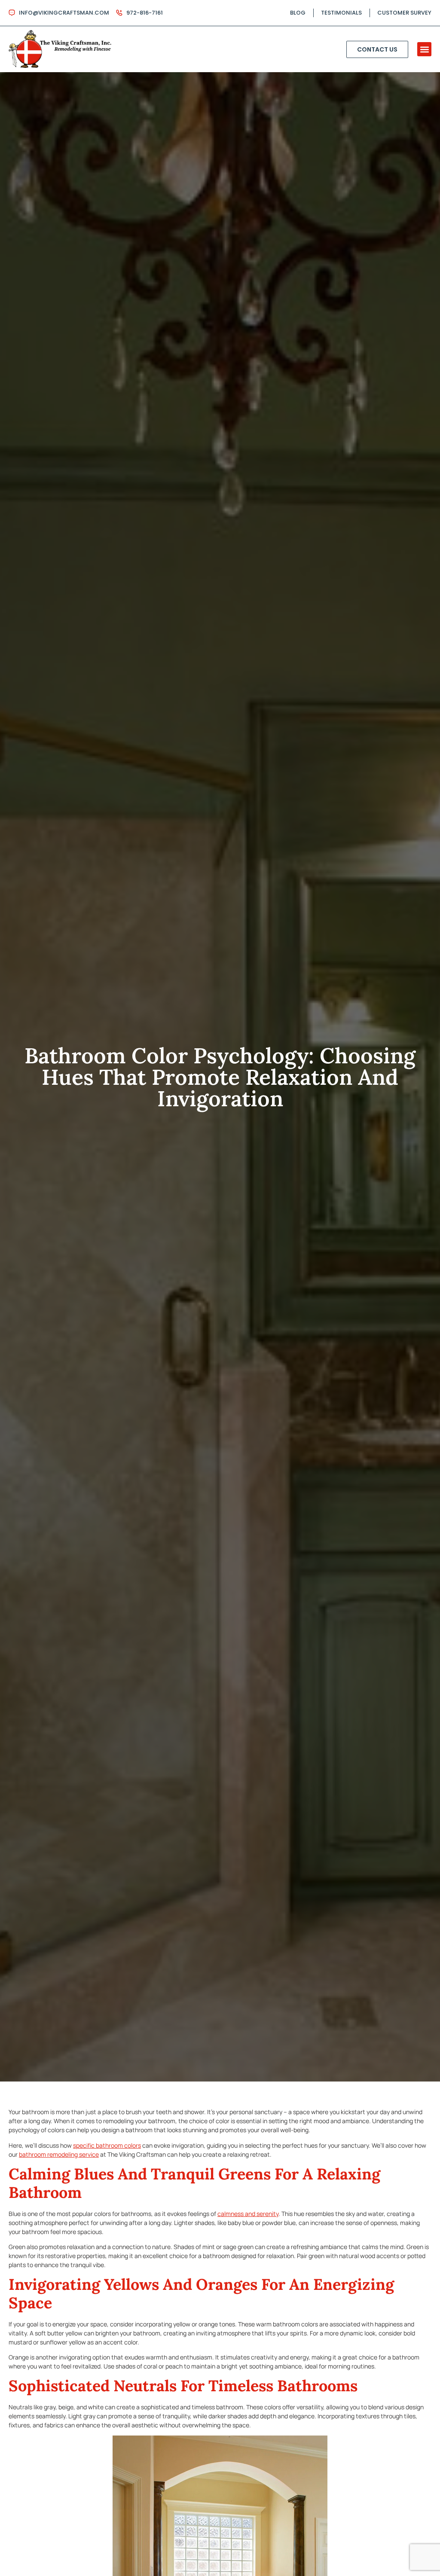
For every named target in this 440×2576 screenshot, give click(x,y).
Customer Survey (404, 13)
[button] (424, 49)
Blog (298, 13)
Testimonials (341, 13)
